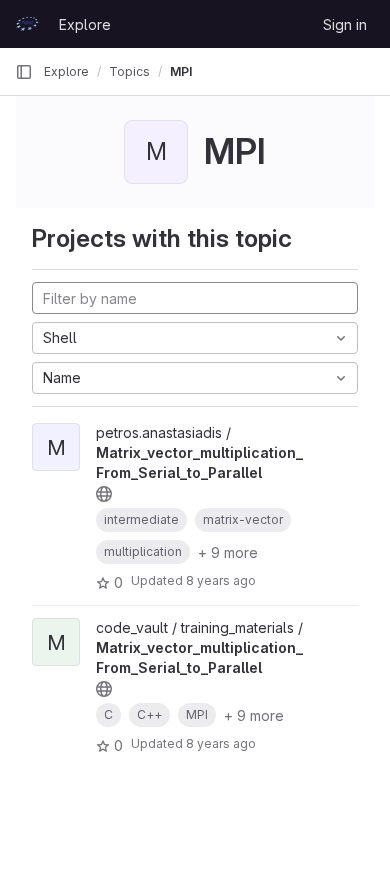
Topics (129, 71)
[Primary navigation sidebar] (24, 72)
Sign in (345, 24)
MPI (181, 71)
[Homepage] (27, 24)
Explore (85, 24)
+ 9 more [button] (228, 552)
